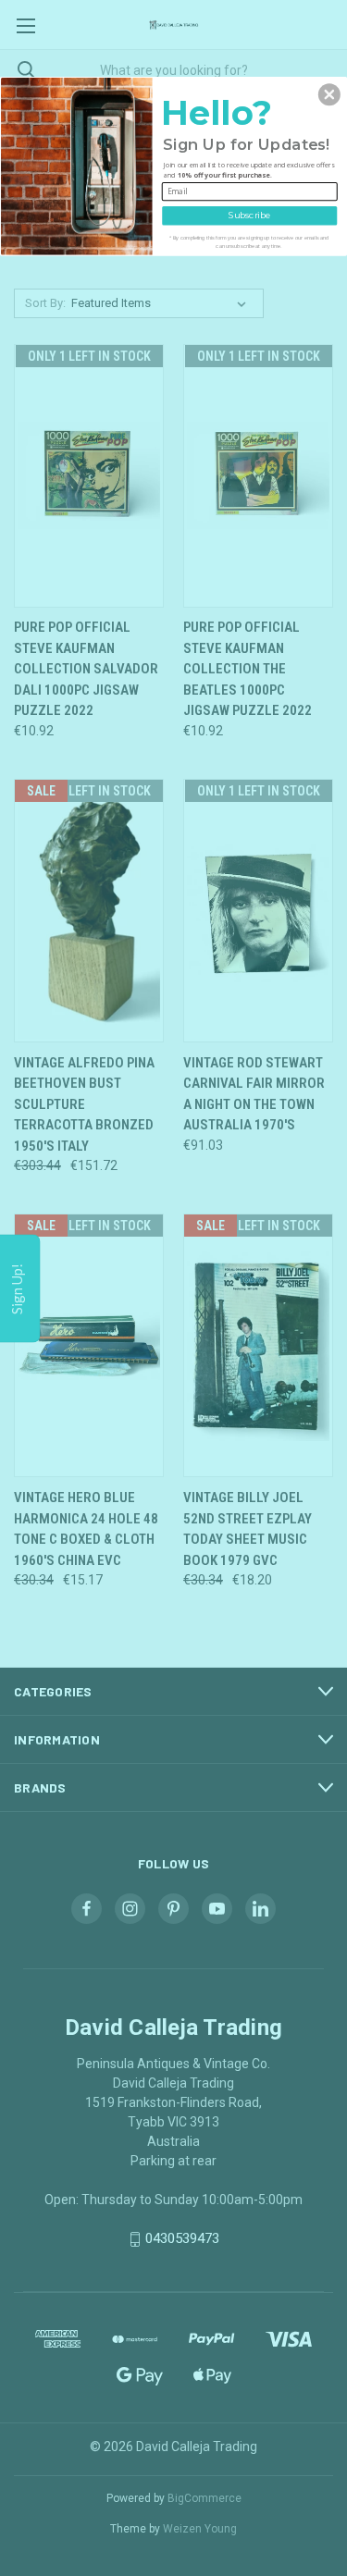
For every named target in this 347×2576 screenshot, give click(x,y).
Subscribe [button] (249, 214)
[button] (329, 94)
